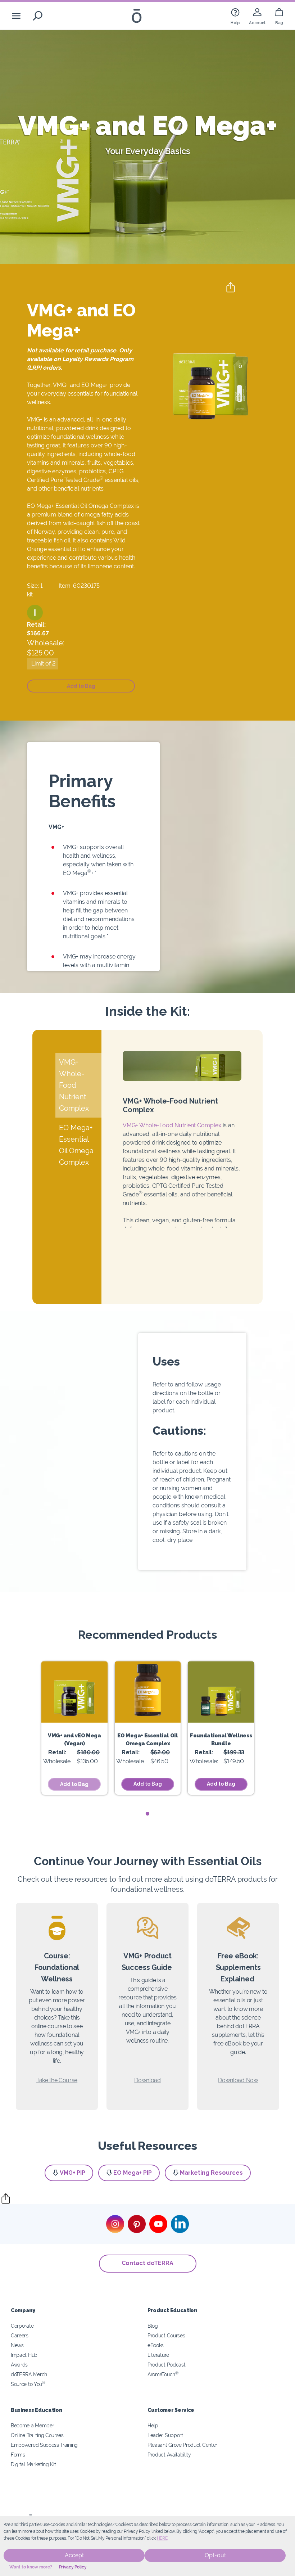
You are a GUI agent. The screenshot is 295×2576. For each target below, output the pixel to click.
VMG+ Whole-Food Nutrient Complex (172, 1125)
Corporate (22, 2326)
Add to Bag (148, 1784)
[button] (35, 613)
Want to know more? (31, 2567)
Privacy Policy (73, 2567)
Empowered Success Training (44, 2445)
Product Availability (169, 2455)
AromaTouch (163, 2374)
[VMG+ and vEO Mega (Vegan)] (74, 1692)
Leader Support (165, 2435)
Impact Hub (24, 2355)
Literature (158, 2355)
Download (147, 2080)
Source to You (28, 2384)
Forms (18, 2455)
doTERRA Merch (29, 2374)
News (17, 2345)
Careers (20, 2335)
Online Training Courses (37, 2435)
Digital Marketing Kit (33, 2464)
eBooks (156, 2345)
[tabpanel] (74, 1728)
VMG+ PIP (72, 2173)
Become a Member (32, 2425)
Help (153, 2425)
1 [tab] (148, 1814)
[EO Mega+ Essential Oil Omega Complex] (148, 1692)
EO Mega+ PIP (133, 2173)
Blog (153, 2326)
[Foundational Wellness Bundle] (221, 1692)
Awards (19, 2365)
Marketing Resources (211, 2173)
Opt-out (215, 2555)
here (162, 2538)
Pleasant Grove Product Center (182, 2445)
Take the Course (57, 2080)
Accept (74, 2555)
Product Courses (166, 2335)
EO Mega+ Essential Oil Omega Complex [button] (76, 1145)
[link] (235, 16)
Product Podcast (166, 2365)
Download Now (238, 2080)
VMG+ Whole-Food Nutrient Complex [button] (74, 1085)
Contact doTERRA (147, 2263)
